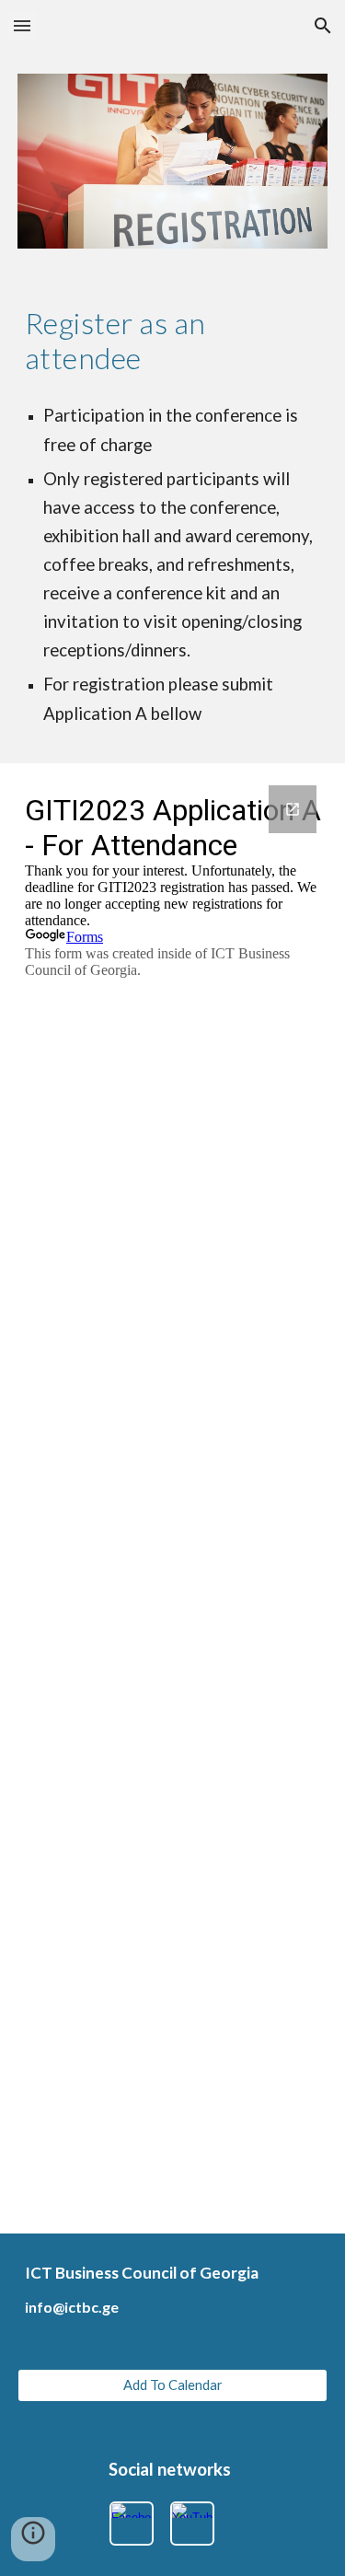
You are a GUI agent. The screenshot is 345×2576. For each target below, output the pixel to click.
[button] (22, 25)
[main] (173, 341)
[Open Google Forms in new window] (293, 809)
